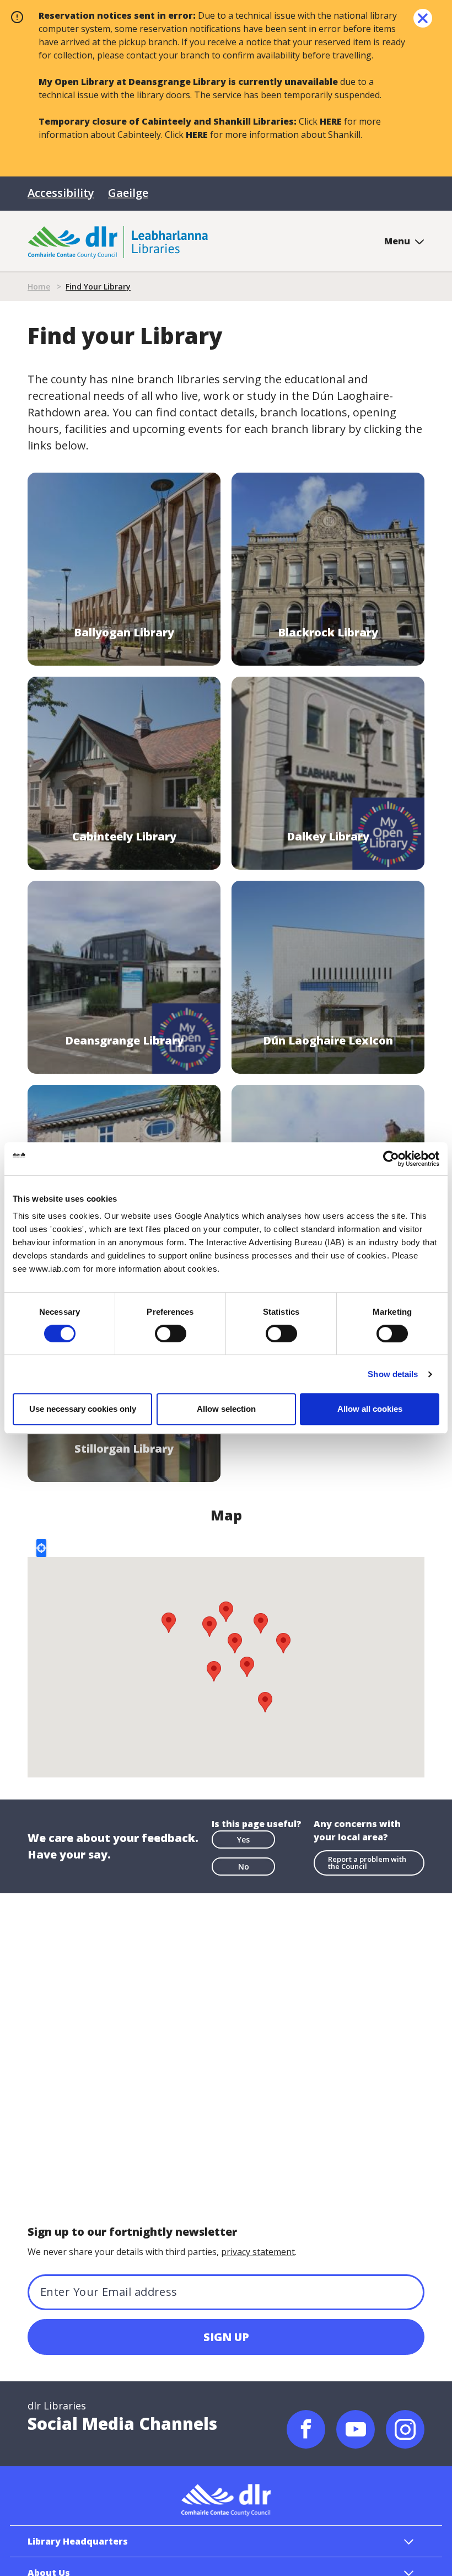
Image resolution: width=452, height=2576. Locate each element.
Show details (393, 1374)
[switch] (171, 1333)
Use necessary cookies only (83, 1409)
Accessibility (61, 193)
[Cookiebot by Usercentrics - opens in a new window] (391, 1159)
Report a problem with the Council (367, 1863)
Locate (41, 1548)
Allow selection (226, 1409)
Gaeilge (128, 193)
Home (39, 286)
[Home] (118, 241)
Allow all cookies (370, 1409)
